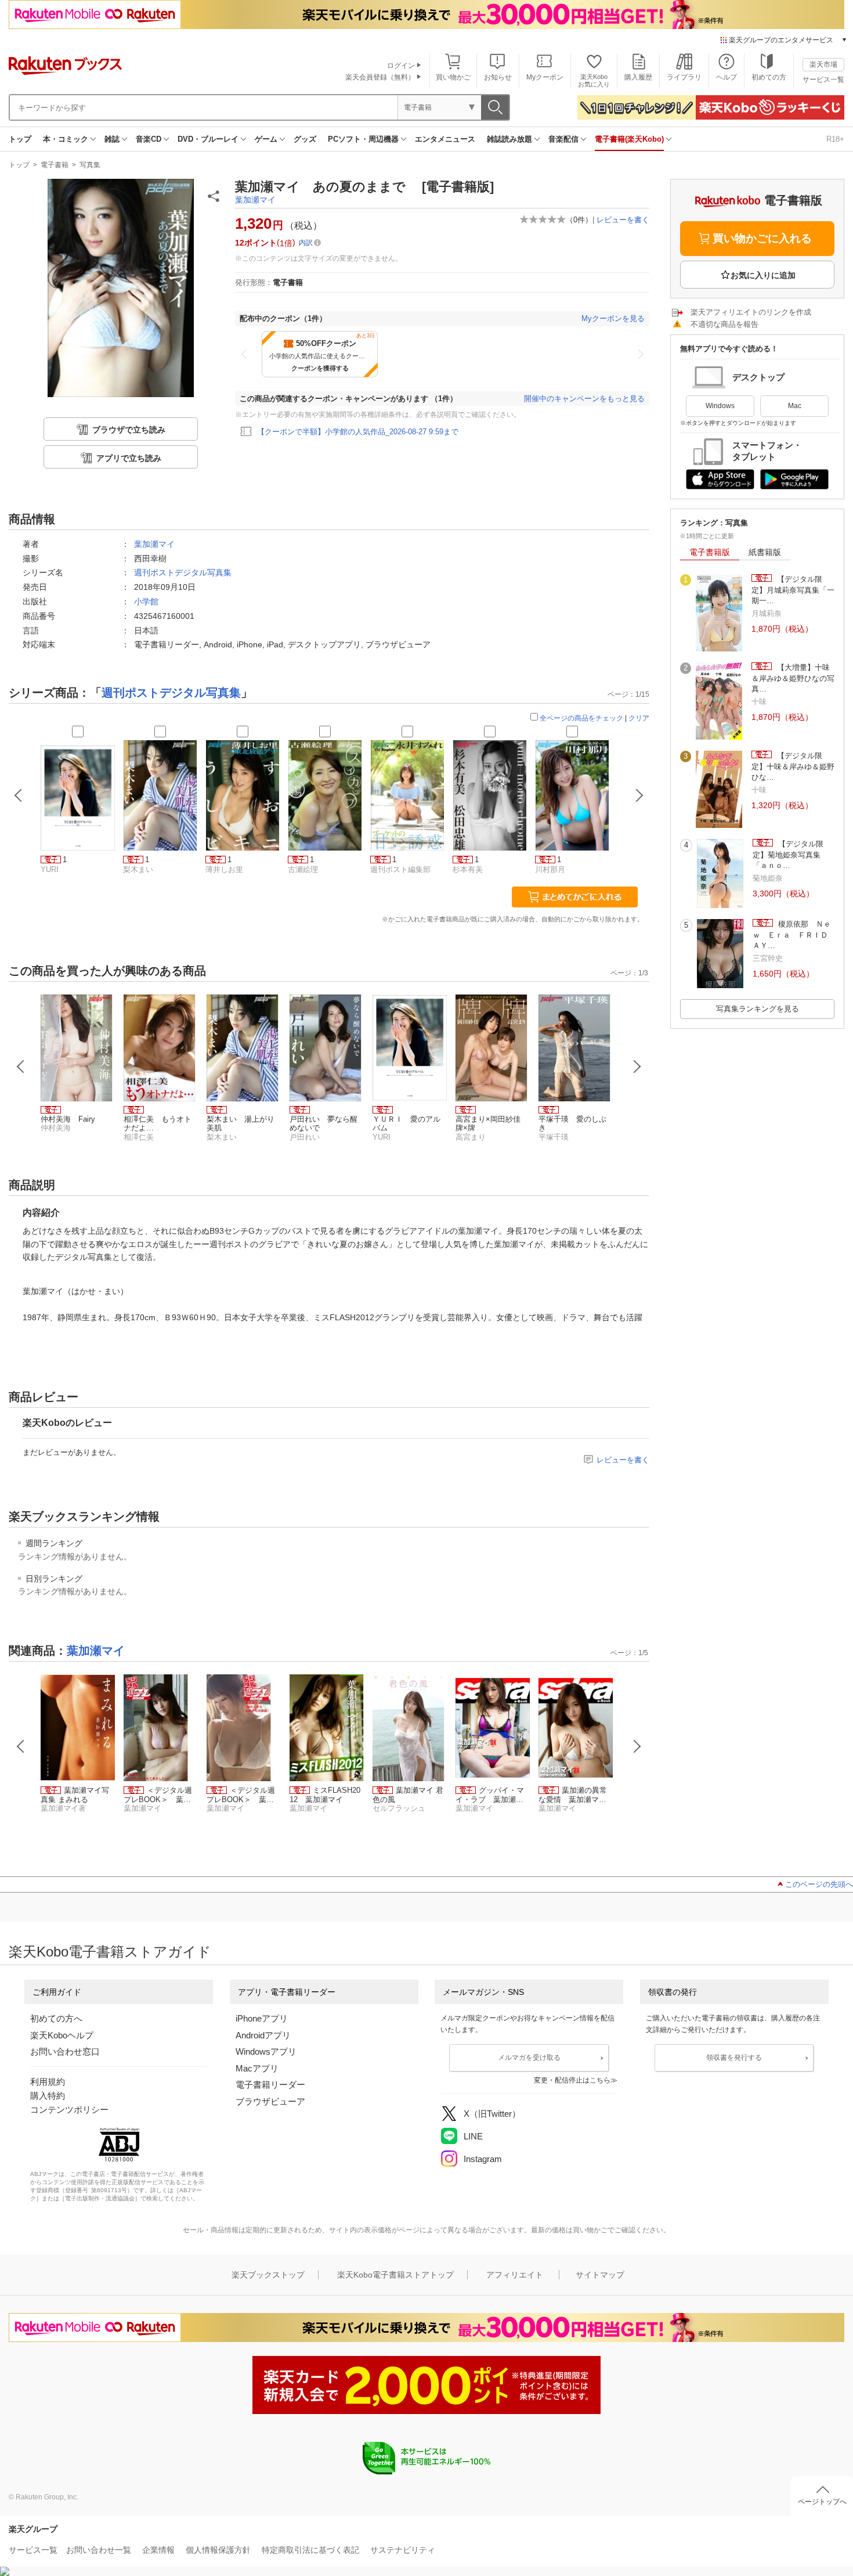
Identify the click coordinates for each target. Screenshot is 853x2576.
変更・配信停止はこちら (572, 2080)
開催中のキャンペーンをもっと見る (584, 399)
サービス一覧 (823, 80)
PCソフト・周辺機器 (363, 139)
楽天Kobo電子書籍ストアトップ (395, 2275)
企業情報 (158, 2550)
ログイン (401, 66)
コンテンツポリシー (69, 2110)
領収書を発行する (734, 2058)
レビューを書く (623, 220)
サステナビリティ (403, 2550)
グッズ (305, 139)
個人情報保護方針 (218, 2550)
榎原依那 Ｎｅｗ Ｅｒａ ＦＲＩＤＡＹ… (792, 935)
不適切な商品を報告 (724, 324)
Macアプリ (257, 2068)
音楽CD (149, 139)
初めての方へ (56, 2018)
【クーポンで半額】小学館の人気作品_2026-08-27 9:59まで (358, 432)
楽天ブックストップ (268, 2275)
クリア (639, 718)
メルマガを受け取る (529, 2058)
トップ (20, 139)
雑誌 (112, 139)
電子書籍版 (710, 552)
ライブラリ (684, 77)
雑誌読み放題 (509, 139)
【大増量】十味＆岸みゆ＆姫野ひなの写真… (793, 678)
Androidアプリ (263, 2035)
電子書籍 (55, 165)
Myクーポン (545, 77)
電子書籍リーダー (270, 2085)
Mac (795, 406)
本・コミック (66, 139)
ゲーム (266, 139)
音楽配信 (563, 139)
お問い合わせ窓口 (65, 2051)
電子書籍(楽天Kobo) (629, 139)
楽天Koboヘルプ (62, 2035)
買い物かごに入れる (762, 238)
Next (637, 1067)
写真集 (90, 165)
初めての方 (769, 77)
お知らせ (498, 77)
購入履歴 (638, 77)
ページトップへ (822, 2502)
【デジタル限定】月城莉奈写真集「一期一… (793, 590)
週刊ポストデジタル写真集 (183, 572)
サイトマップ (600, 2275)
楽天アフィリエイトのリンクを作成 (751, 312)
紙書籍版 (765, 552)
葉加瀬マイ (255, 200)
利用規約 (48, 2082)
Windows (720, 406)
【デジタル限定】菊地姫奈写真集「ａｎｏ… (788, 855)
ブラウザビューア (270, 2101)
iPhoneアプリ (262, 2018)
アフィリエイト (515, 2275)
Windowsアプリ (266, 2051)
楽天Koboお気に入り (594, 80)
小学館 (146, 601)
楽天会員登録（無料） (380, 77)
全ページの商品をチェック (581, 718)
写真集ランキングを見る (758, 1009)
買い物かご (453, 77)
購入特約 (48, 2096)
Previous (21, 1067)
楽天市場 (823, 64)
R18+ (835, 139)
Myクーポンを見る (613, 318)
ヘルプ (727, 77)
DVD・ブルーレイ (208, 139)
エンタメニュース (445, 139)
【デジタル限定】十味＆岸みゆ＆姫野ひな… (793, 766)
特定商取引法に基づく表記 (310, 2550)
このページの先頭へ (819, 1884)
